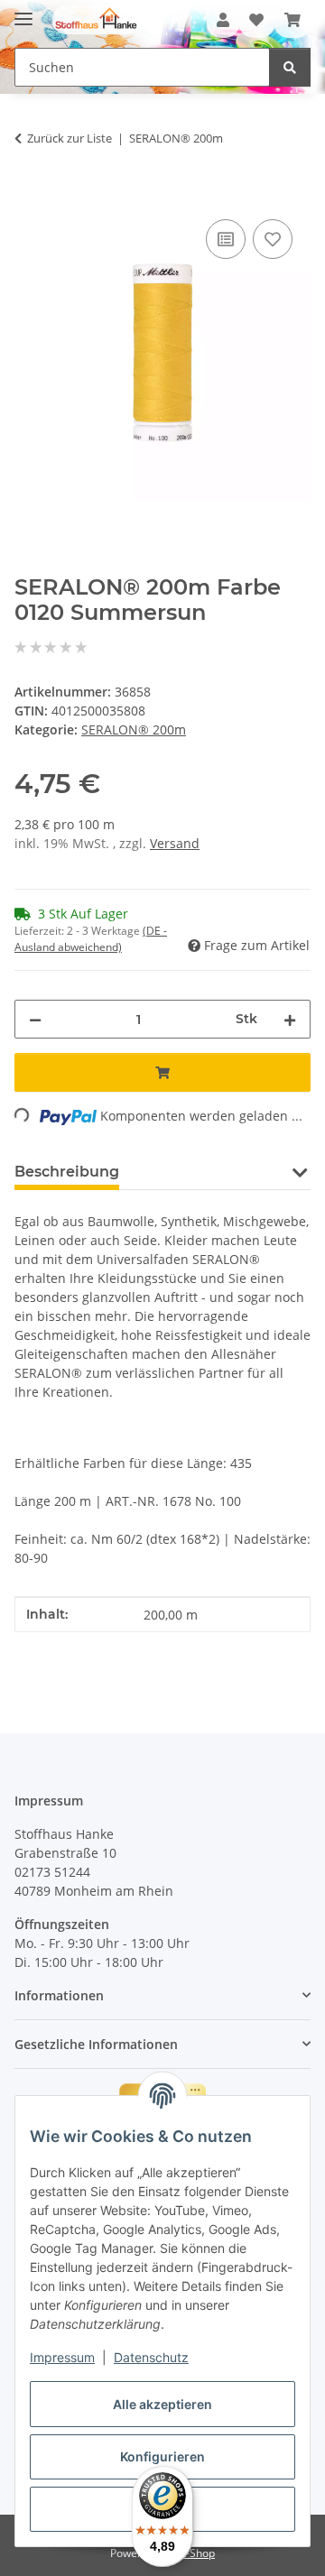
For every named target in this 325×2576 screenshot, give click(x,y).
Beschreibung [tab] (67, 1172)
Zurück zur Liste (70, 138)
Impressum (62, 2357)
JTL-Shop (193, 2553)
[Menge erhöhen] (290, 1019)
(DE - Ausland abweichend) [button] (91, 939)
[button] (223, 20)
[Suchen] (290, 67)
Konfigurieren (162, 2456)
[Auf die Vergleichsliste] (226, 239)
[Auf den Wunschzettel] (273, 239)
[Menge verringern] (35, 1019)
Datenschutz (151, 2357)
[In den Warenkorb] (29, 195)
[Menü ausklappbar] (23, 11)
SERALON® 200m (134, 729)
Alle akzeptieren (162, 2404)
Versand (175, 843)
